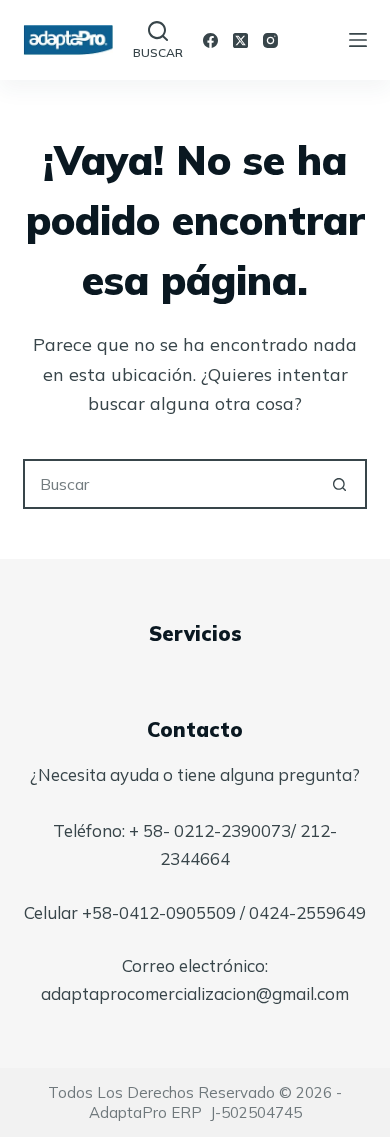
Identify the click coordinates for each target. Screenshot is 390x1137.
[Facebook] (210, 40)
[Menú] (358, 40)
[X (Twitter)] (240, 40)
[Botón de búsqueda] (340, 484)
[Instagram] (270, 40)
